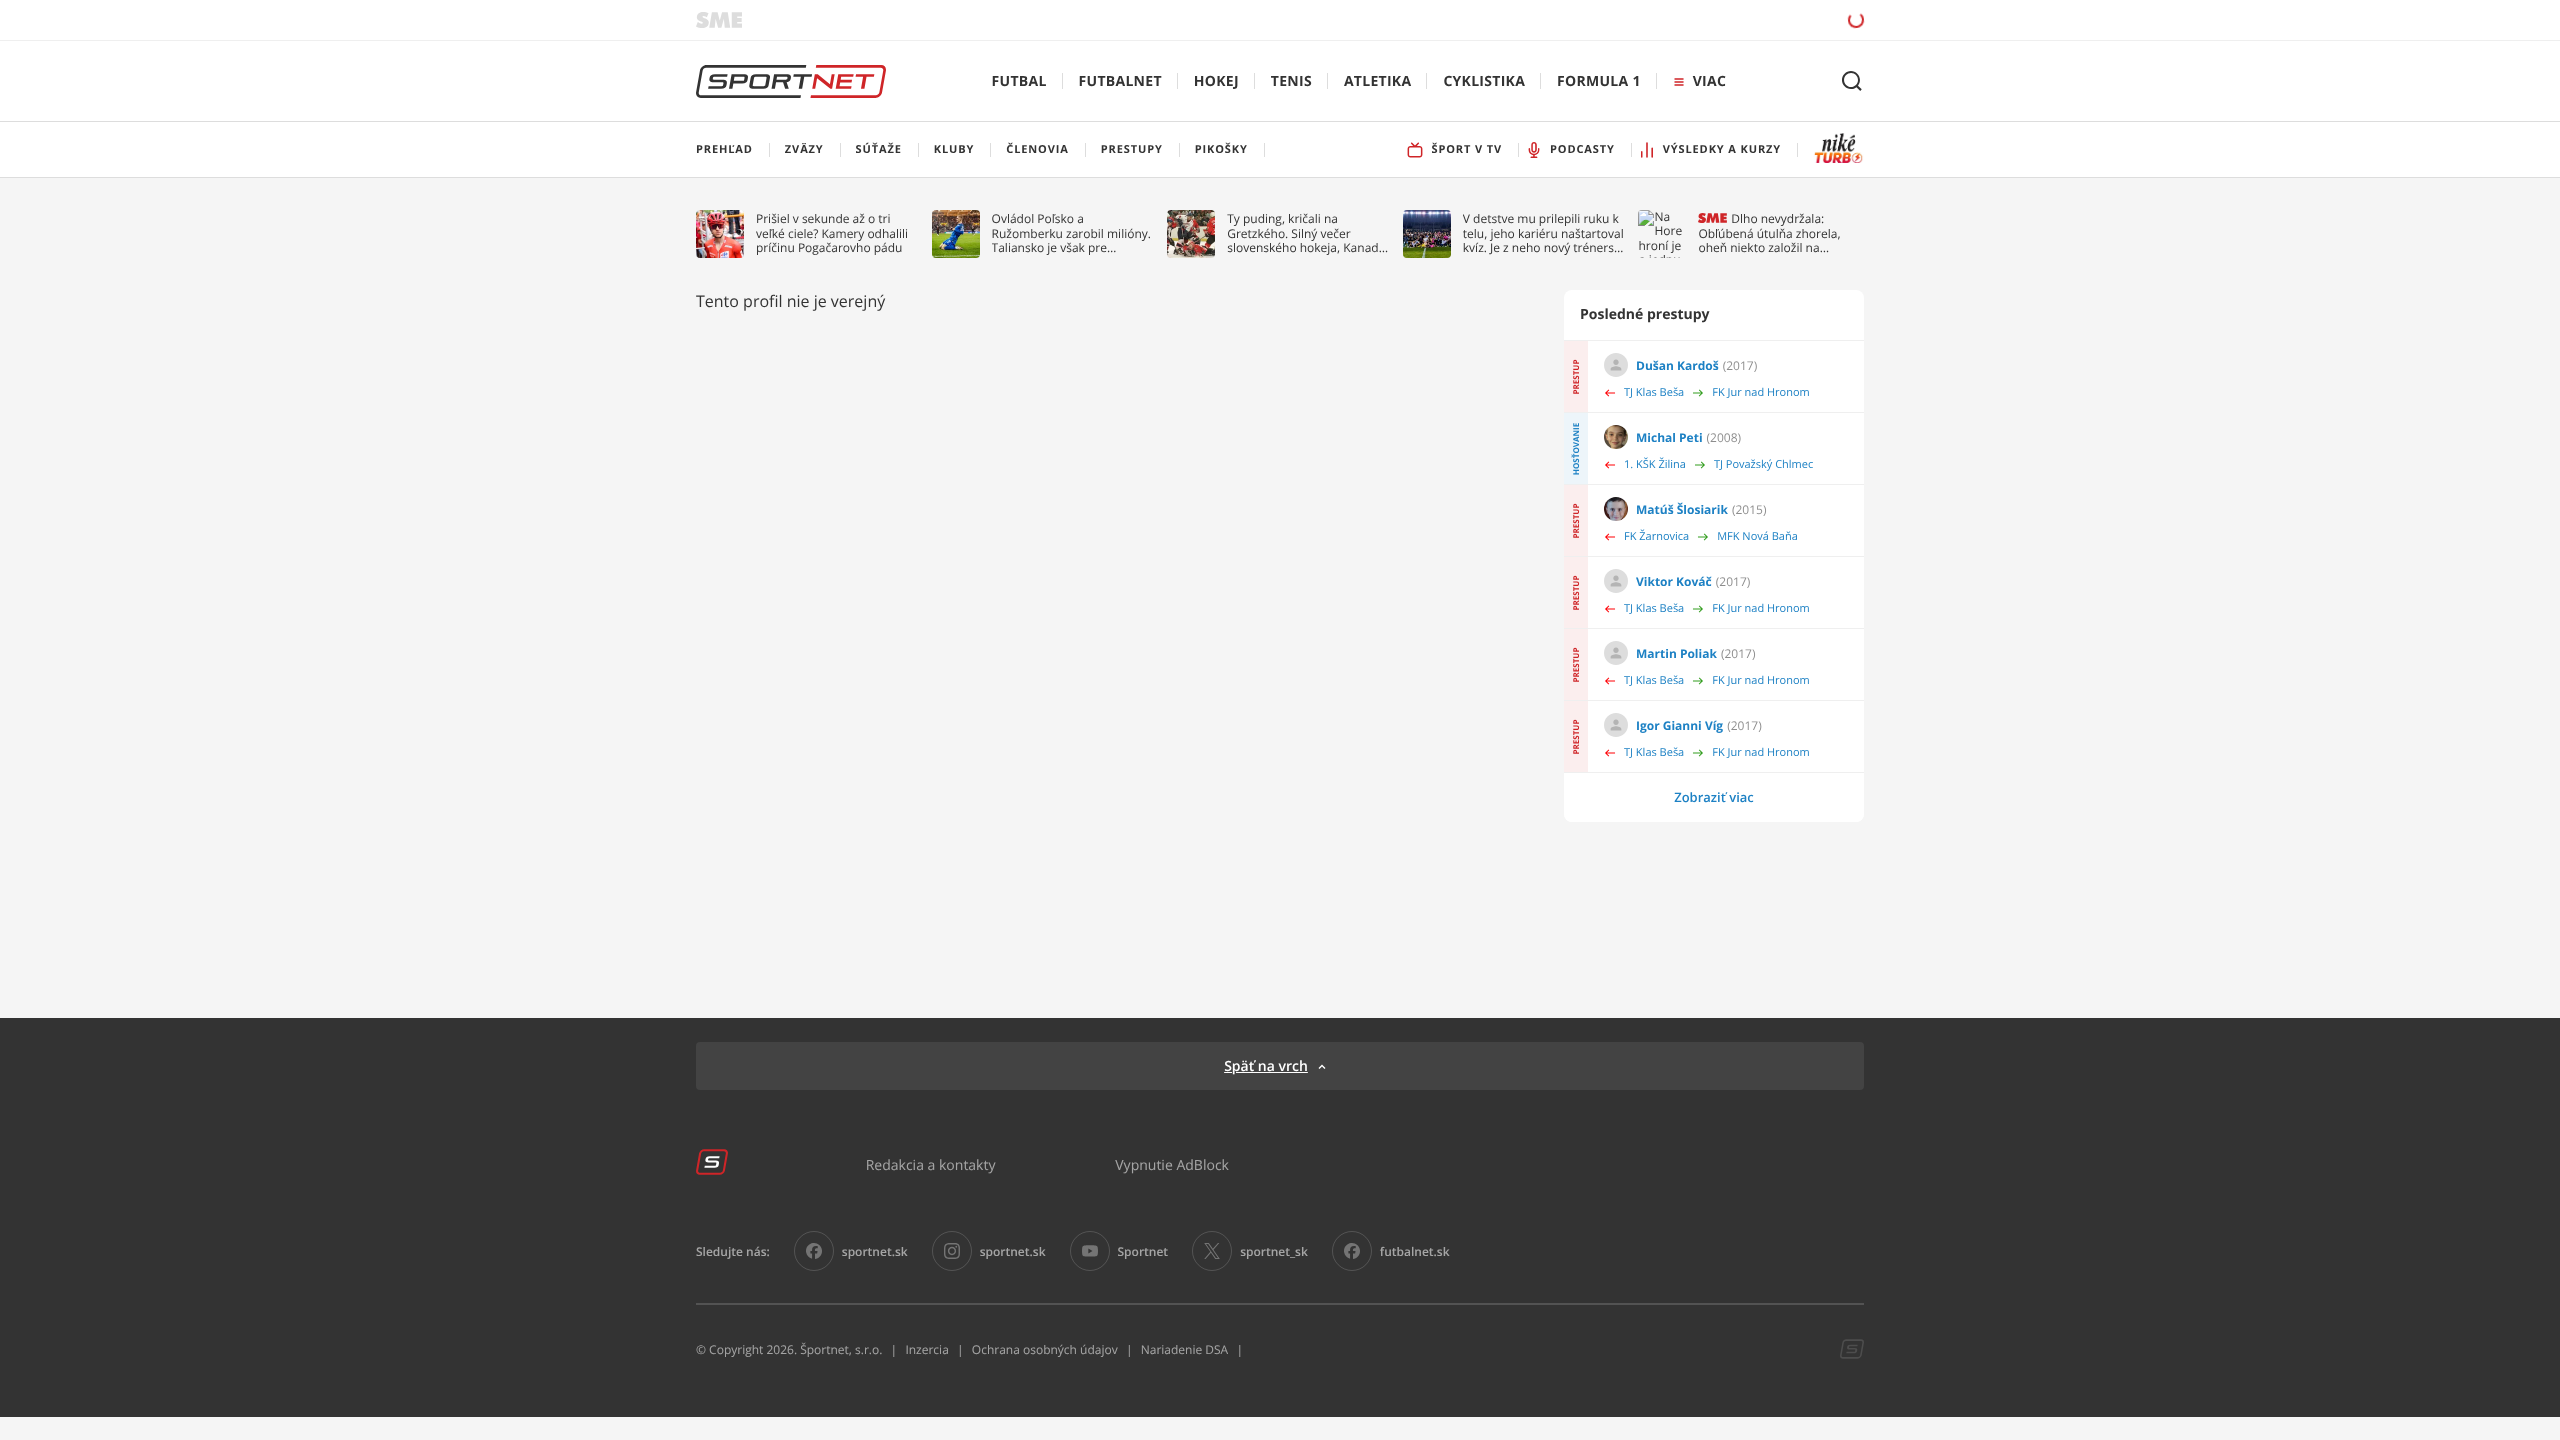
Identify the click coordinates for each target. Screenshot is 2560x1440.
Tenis (1291, 81)
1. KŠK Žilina (1655, 464)
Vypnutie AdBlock (1172, 1164)
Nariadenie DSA (1185, 1349)
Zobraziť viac (1714, 797)
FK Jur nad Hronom (1761, 392)
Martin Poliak (1676, 653)
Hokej (1216, 81)
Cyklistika (1484, 81)
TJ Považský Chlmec (1763, 464)
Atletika (1377, 81)
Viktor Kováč (1674, 581)
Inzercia (926, 1349)
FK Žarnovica (1656, 536)
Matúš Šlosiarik (1682, 509)
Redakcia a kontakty (931, 1164)
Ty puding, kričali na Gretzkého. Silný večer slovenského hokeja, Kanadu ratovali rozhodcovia (1306, 233)
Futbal (1019, 81)
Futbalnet (1120, 81)
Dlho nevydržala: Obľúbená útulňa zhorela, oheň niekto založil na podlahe (1769, 233)
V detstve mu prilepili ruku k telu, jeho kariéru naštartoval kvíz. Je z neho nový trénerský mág (1545, 233)
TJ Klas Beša (1654, 392)
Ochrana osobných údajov (1045, 1349)
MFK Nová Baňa (1757, 536)
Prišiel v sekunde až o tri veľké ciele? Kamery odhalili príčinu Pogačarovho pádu (832, 233)
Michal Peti (1669, 437)
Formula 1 (1599, 81)
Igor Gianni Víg (1679, 725)
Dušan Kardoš (1677, 365)
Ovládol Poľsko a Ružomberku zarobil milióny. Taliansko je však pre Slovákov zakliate (1071, 233)
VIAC (1709, 81)
